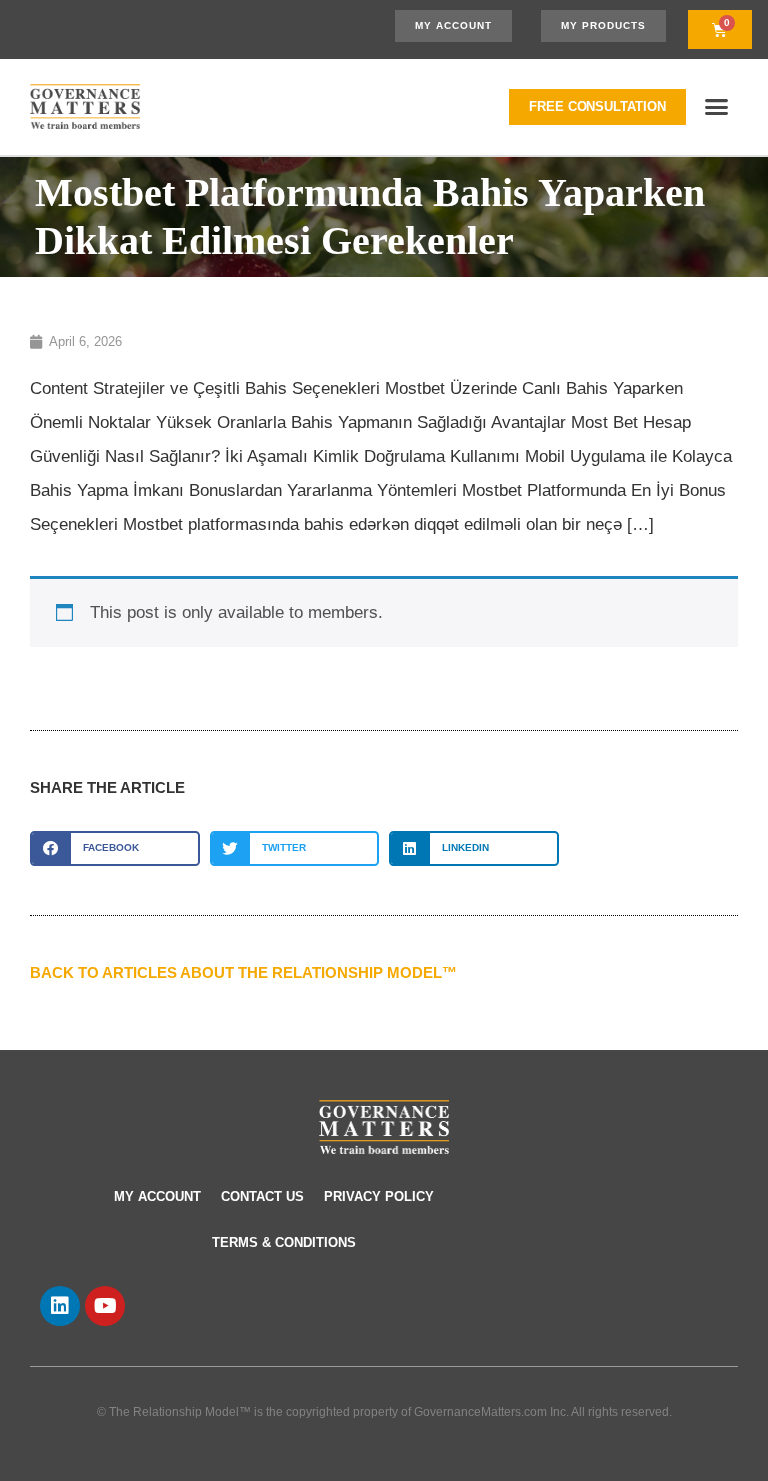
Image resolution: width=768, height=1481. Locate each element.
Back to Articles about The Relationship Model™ (243, 972)
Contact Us (262, 1196)
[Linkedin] (60, 1306)
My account (157, 1196)
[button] (717, 107)
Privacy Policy (379, 1196)
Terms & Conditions (284, 1242)
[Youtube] (105, 1306)
